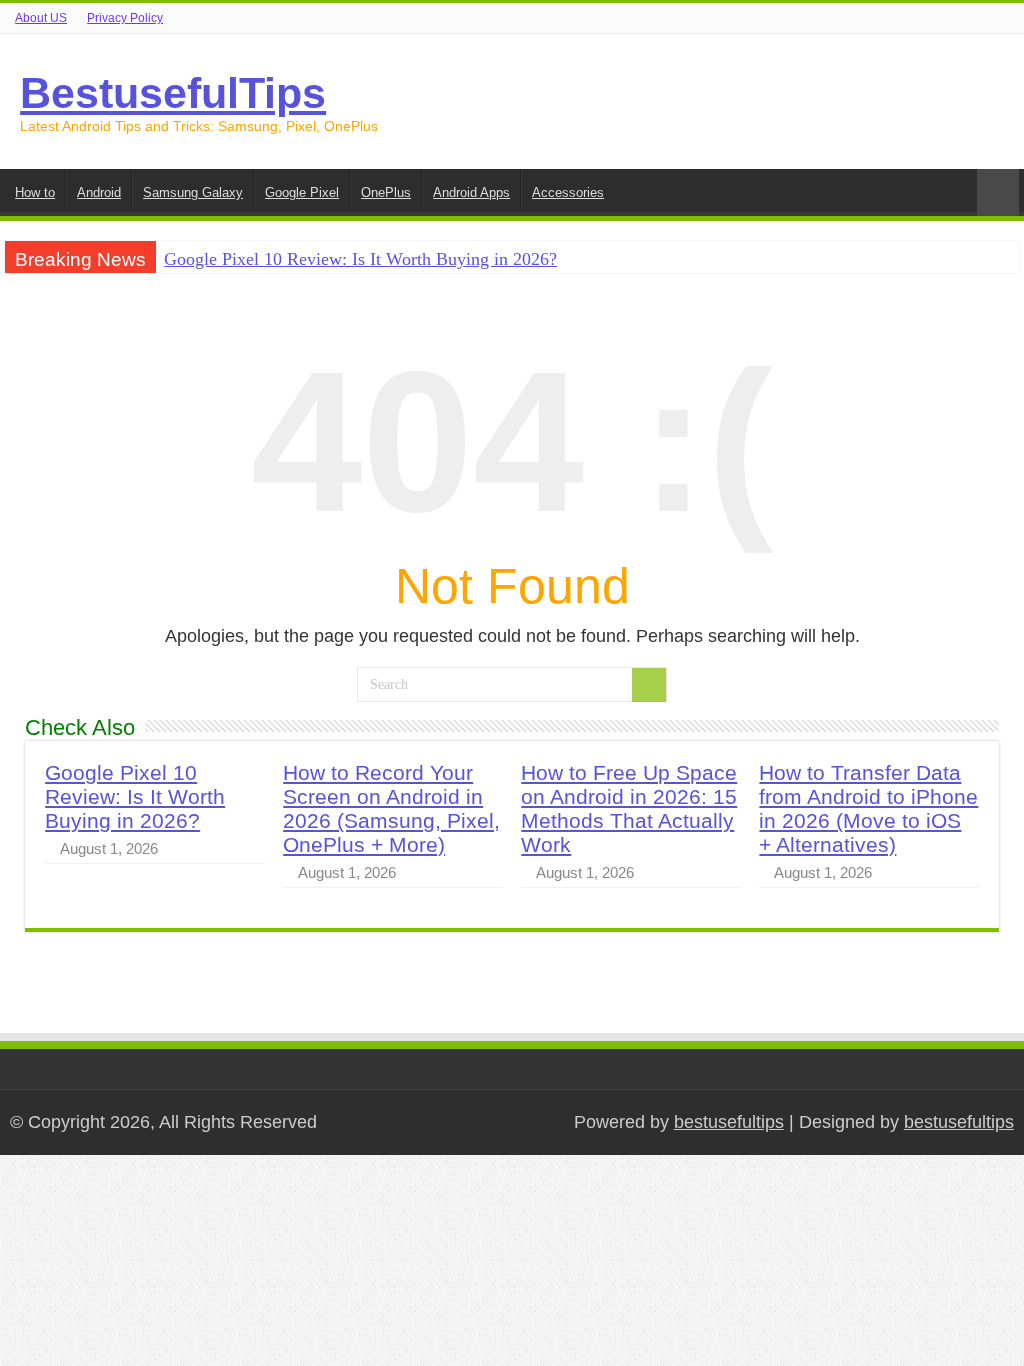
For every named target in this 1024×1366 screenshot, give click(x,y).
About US (41, 18)
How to (35, 192)
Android (99, 192)
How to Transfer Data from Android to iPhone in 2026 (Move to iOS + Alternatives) (868, 808)
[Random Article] (998, 192)
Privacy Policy (125, 18)
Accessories (568, 192)
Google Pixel (302, 192)
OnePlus (386, 192)
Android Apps (471, 192)
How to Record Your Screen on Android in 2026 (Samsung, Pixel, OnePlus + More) (391, 808)
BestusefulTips (173, 93)
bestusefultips (729, 1122)
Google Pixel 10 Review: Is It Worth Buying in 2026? (360, 259)
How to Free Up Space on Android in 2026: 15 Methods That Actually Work (629, 808)
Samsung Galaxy (193, 192)
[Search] (649, 685)
